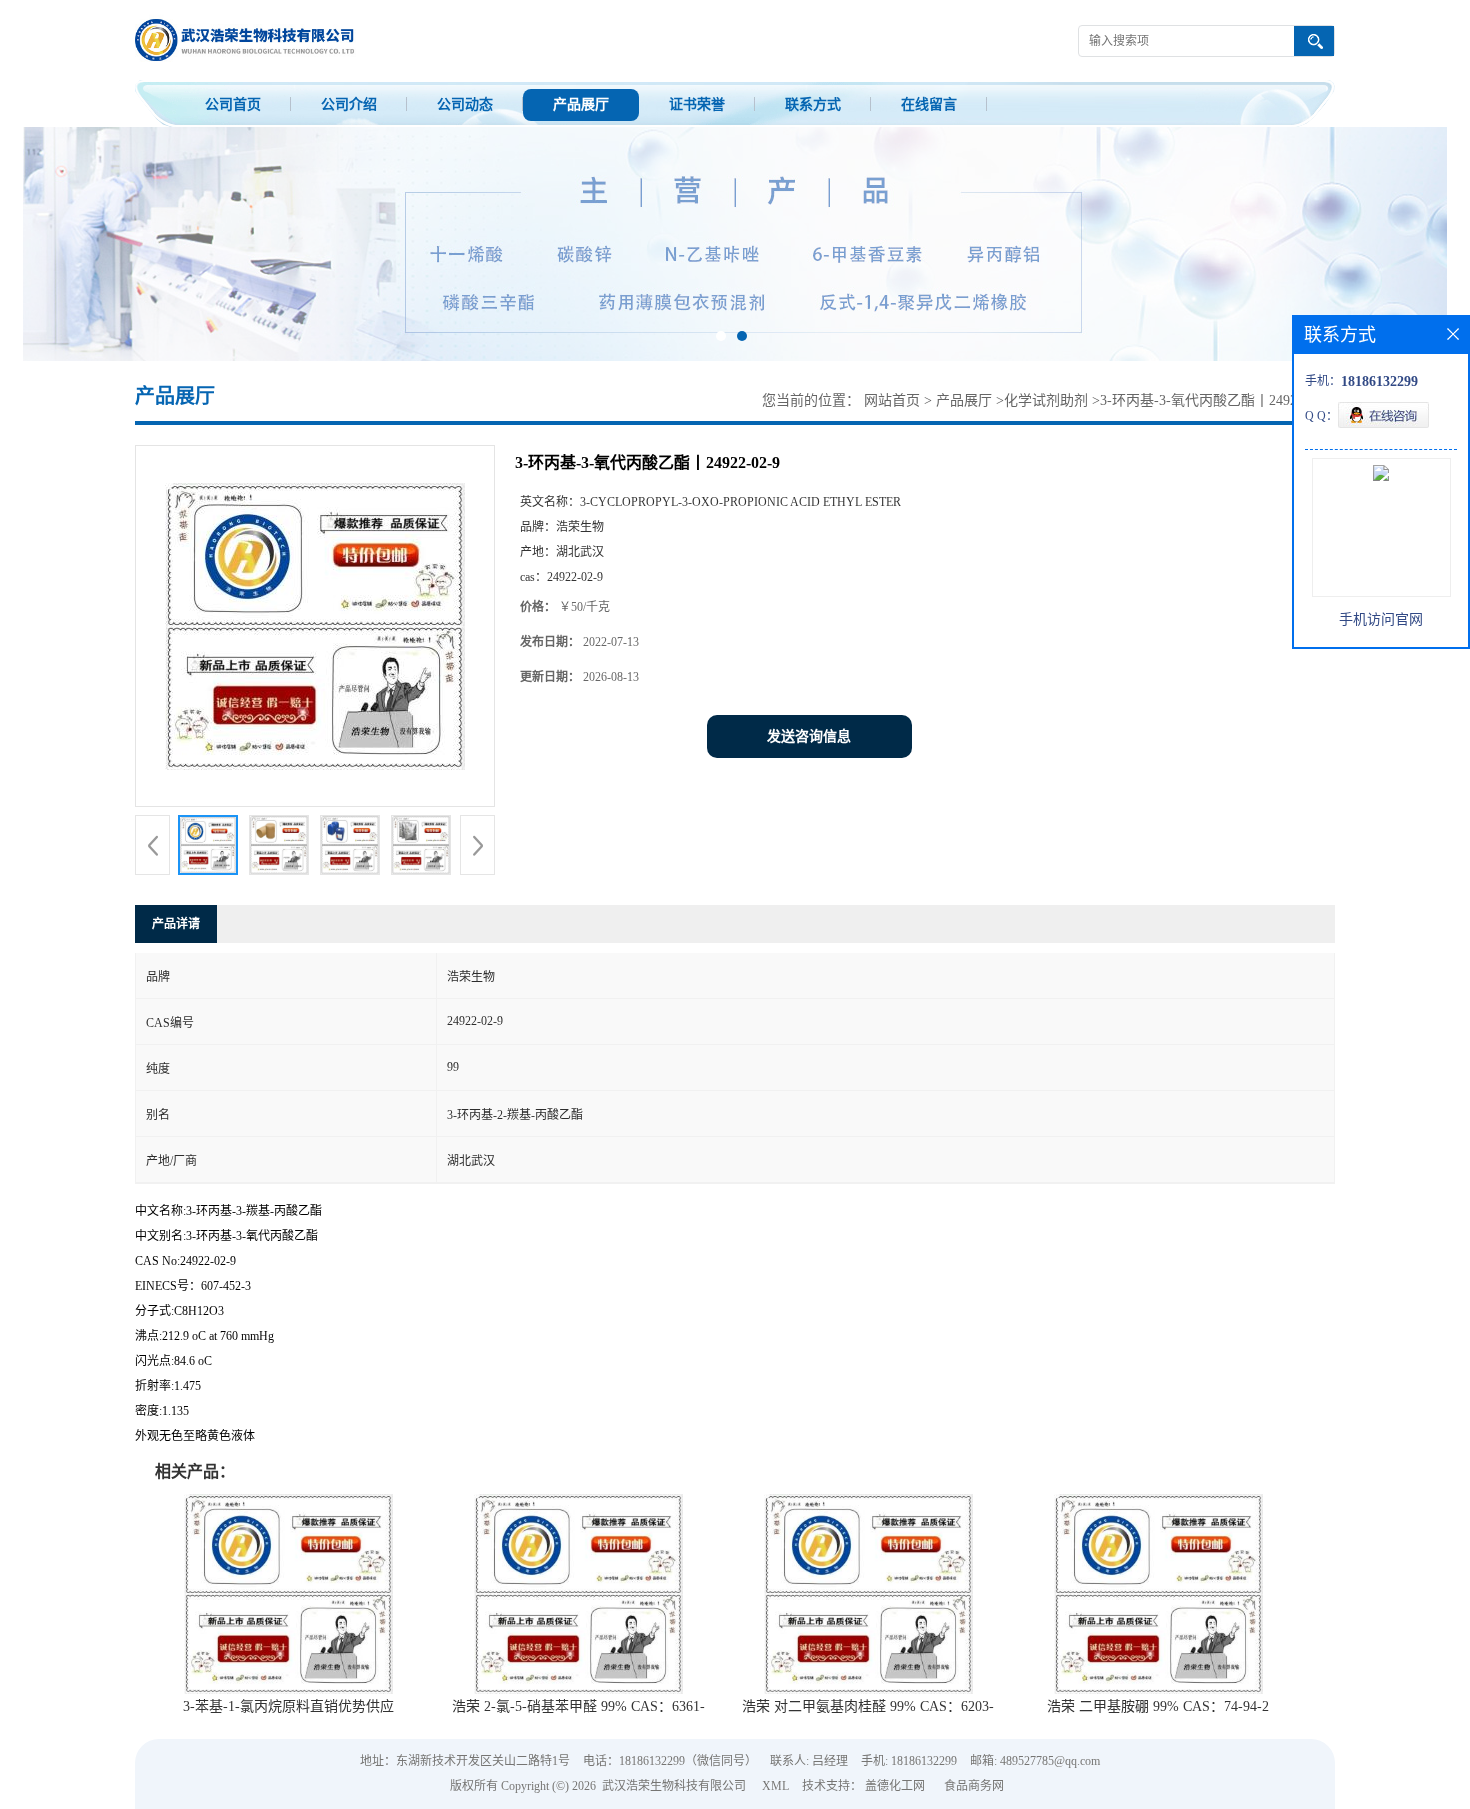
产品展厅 (581, 104)
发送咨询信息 (809, 736)
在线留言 (929, 104)
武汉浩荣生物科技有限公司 (674, 1786)
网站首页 (892, 400)
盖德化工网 (895, 1786)
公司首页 (233, 104)
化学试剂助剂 (1046, 400)
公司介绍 (349, 104)
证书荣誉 (697, 104)
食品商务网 (974, 1786)
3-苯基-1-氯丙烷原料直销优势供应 (288, 1706)
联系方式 (813, 104)
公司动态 (465, 104)
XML (775, 1786)
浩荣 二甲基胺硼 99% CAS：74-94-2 (1158, 1706)
